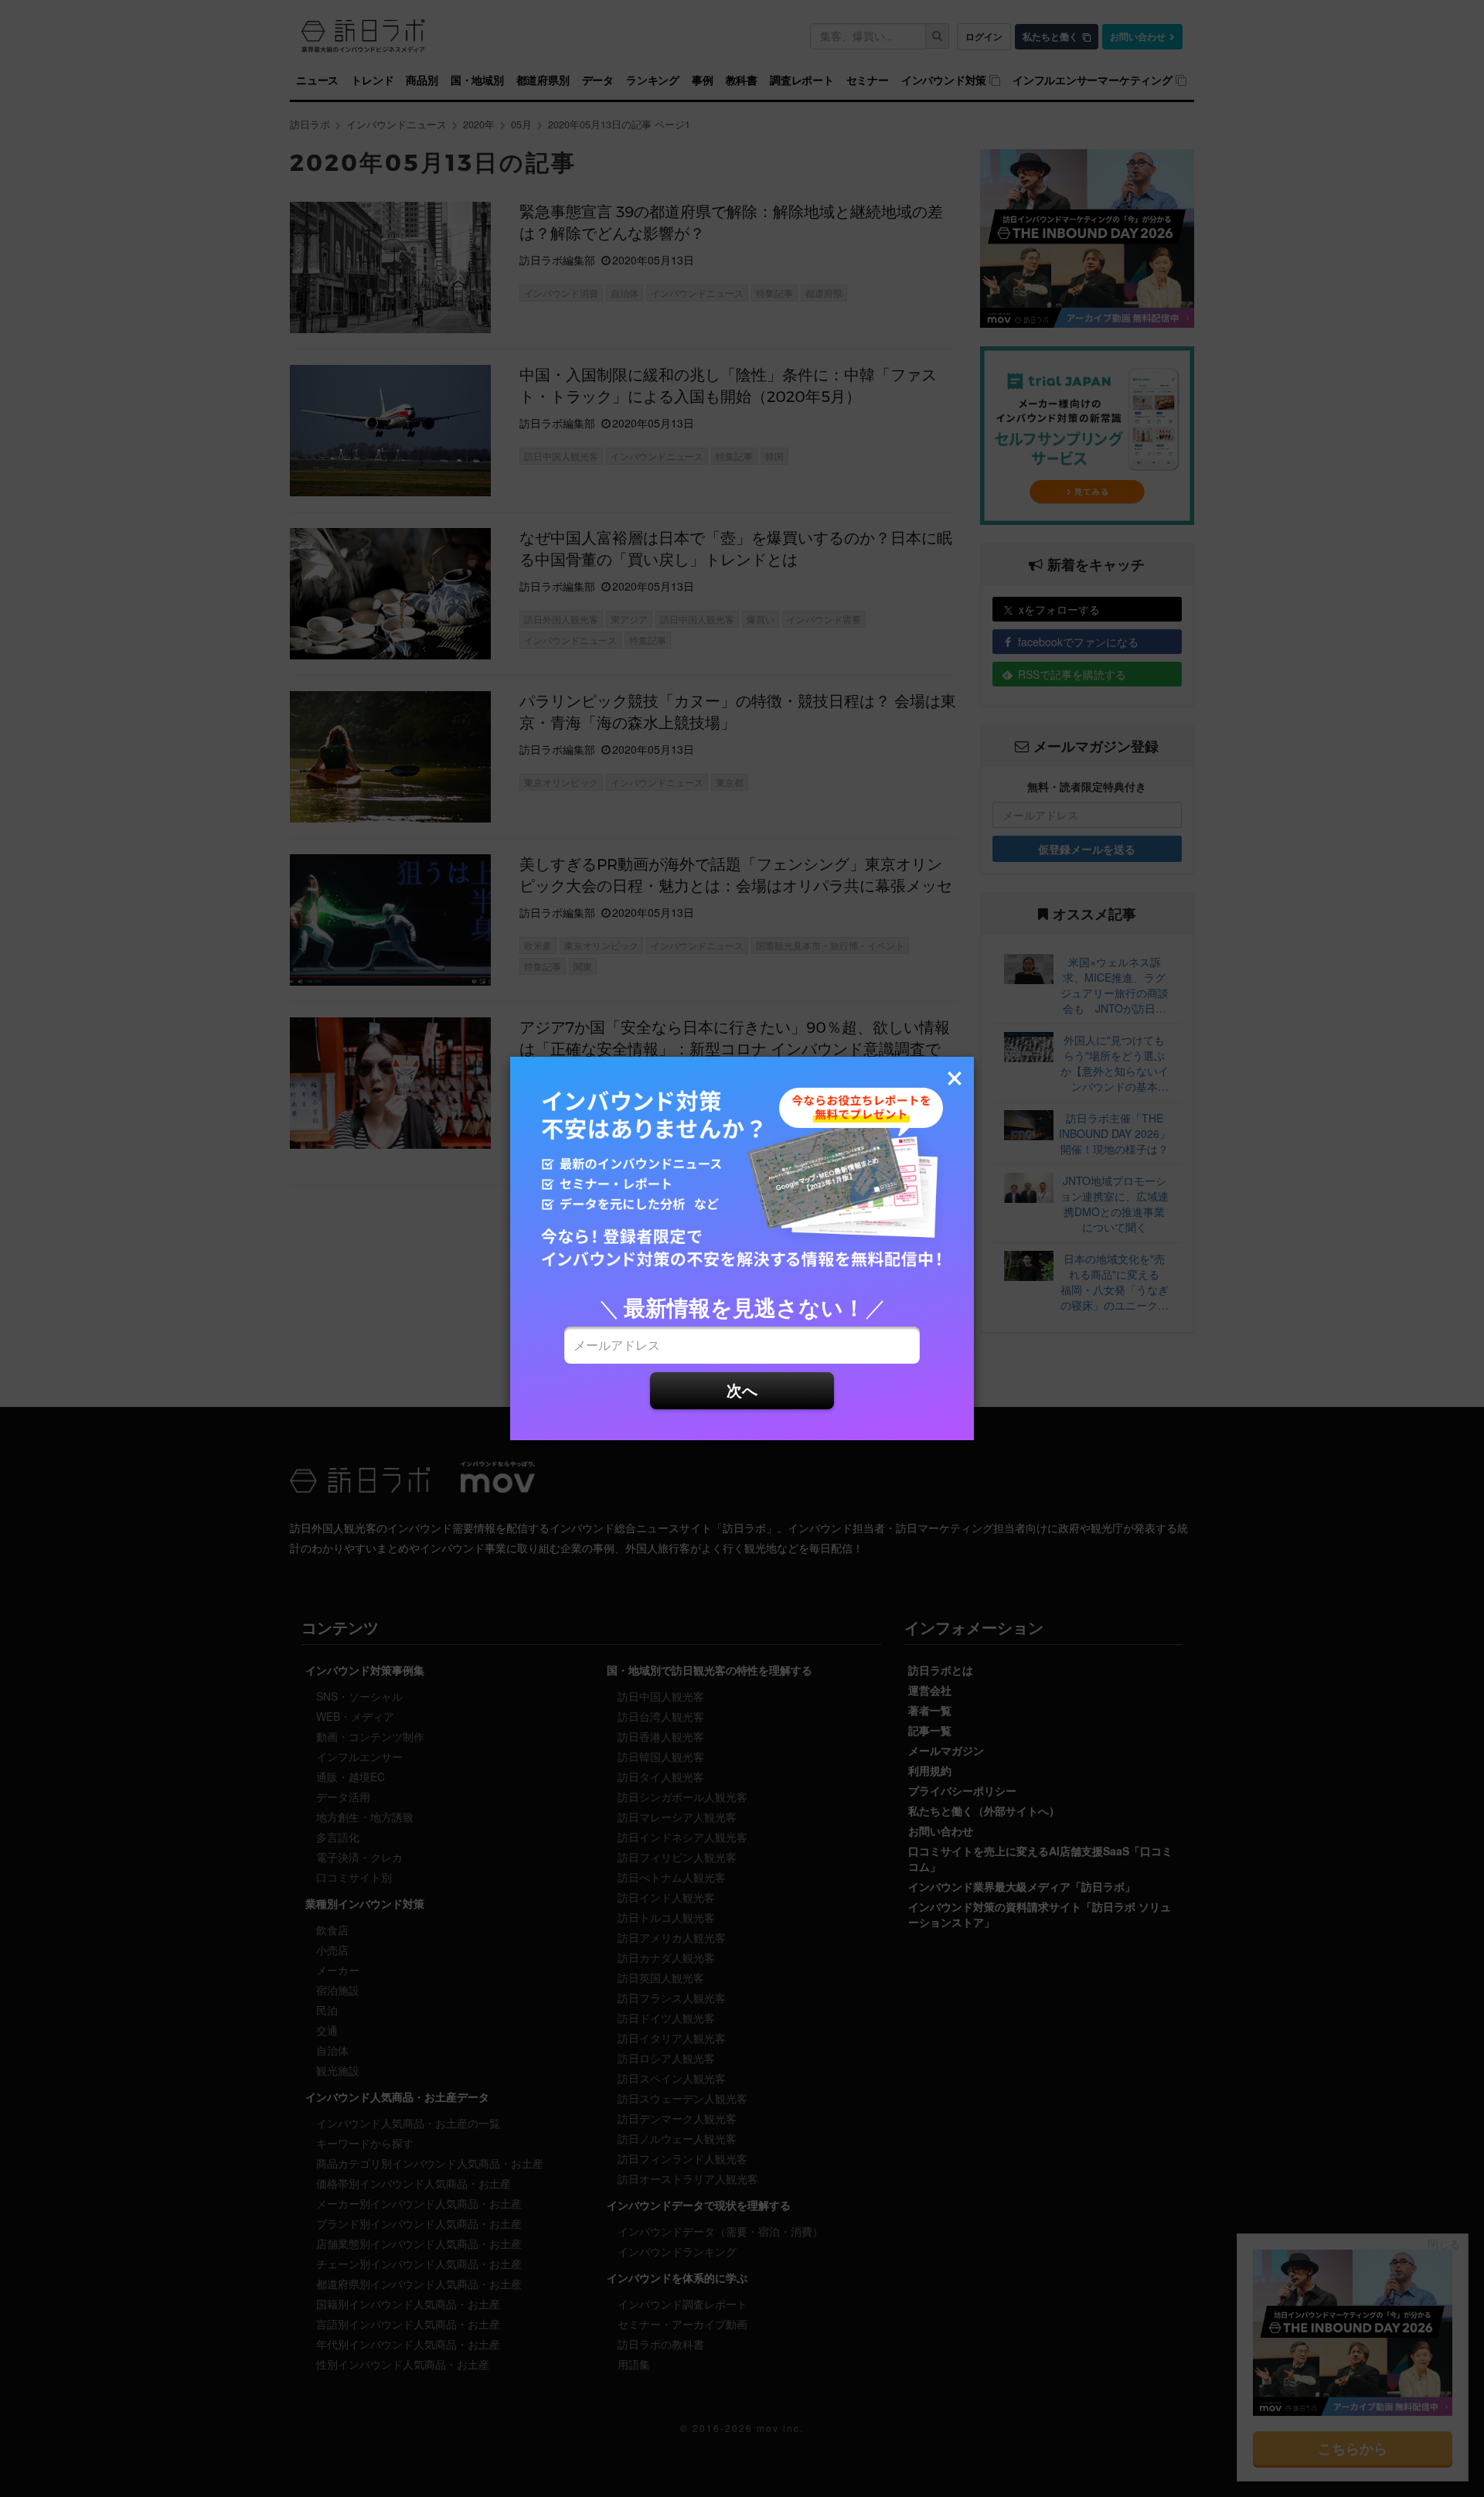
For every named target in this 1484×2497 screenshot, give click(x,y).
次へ (742, 1390)
